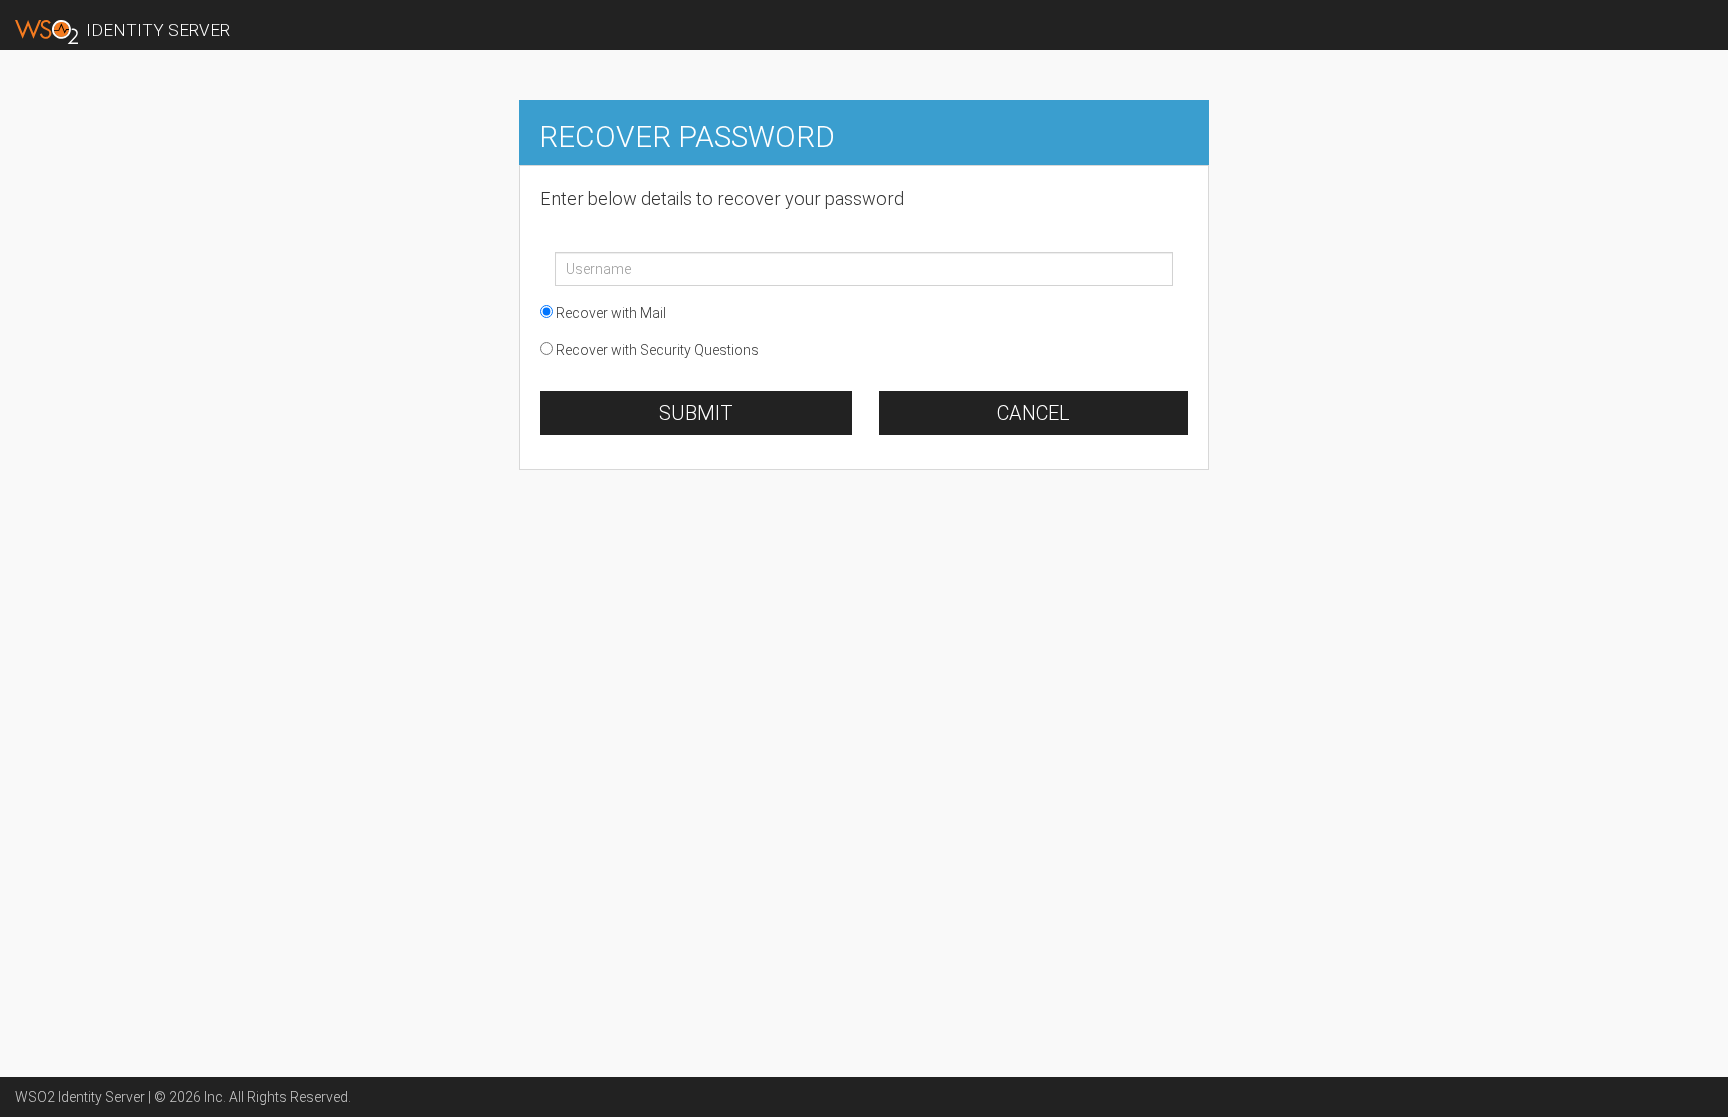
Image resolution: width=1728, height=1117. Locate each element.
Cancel (1033, 413)
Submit (696, 413)
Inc (213, 1097)
